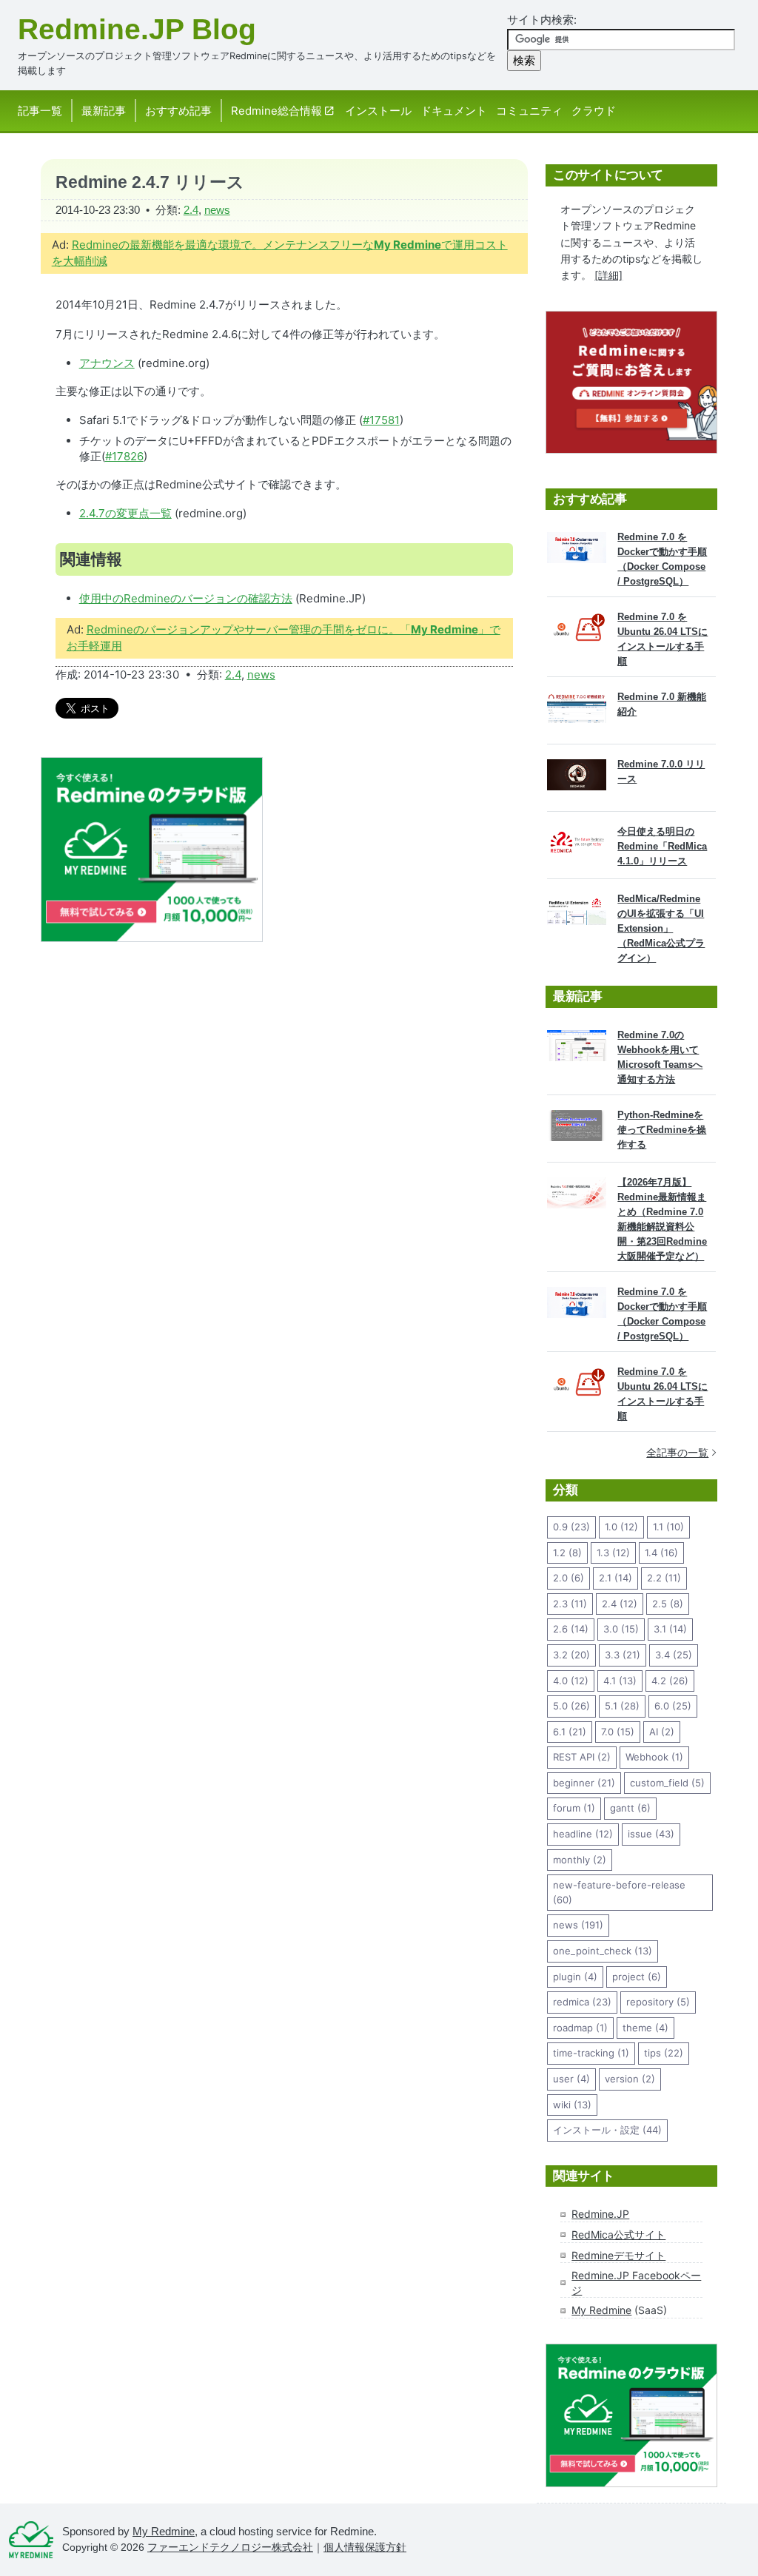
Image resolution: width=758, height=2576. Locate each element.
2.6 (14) (571, 1629)
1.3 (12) (613, 1553)
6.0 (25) (673, 1706)
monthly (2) (580, 1860)
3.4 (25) (674, 1655)
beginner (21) (584, 1783)
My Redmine (601, 2310)
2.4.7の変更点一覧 (125, 513)
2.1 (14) (616, 1578)
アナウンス (107, 363)
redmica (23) (582, 2002)
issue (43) (651, 1834)
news (217, 210)
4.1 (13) (620, 1681)
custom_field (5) (667, 1783)
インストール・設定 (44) (607, 2130)
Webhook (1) (654, 1757)
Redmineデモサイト (618, 2255)
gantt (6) (630, 1808)
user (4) (571, 2079)
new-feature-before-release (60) (619, 1892)
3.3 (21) (623, 1655)
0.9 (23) (571, 1527)
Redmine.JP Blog (137, 29)
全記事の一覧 (677, 1452)
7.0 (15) (618, 1732)
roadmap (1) (580, 2028)
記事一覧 (40, 111)
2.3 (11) (570, 1604)
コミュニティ (529, 111)
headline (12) (583, 1834)
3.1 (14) (670, 1629)
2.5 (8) (668, 1604)
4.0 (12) (571, 1681)
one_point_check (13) (603, 1951)
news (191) (578, 1925)
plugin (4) (575, 1977)
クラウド (594, 111)
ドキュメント (454, 111)
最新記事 (104, 111)
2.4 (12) (620, 1604)
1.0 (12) (621, 1527)
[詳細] (608, 275)
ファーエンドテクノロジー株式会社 (230, 2548)
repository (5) (658, 2002)
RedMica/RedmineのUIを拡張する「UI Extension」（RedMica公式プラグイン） (661, 928)
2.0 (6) (568, 1578)
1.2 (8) (567, 1553)
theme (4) (645, 2028)
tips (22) (664, 2053)
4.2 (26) (670, 1681)
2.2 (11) (664, 1578)
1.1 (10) (668, 1527)
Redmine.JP (600, 2214)
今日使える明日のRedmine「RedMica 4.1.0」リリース (662, 846)
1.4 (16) (661, 1553)
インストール (378, 111)
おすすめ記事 (178, 111)
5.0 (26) (571, 1706)
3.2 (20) (571, 1655)
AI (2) (662, 1732)
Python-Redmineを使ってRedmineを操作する (662, 1130)
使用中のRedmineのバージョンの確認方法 (186, 598)
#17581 (381, 420)
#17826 (124, 456)
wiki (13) (572, 2105)
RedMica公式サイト (618, 2234)
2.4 (191, 210)
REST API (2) (582, 1757)
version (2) (630, 2079)
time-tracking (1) (591, 2053)
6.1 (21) (570, 1732)
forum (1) (574, 1808)
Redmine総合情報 (276, 111)
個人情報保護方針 (365, 2548)
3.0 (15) (621, 1629)
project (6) (637, 1977)
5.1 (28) (622, 1706)
